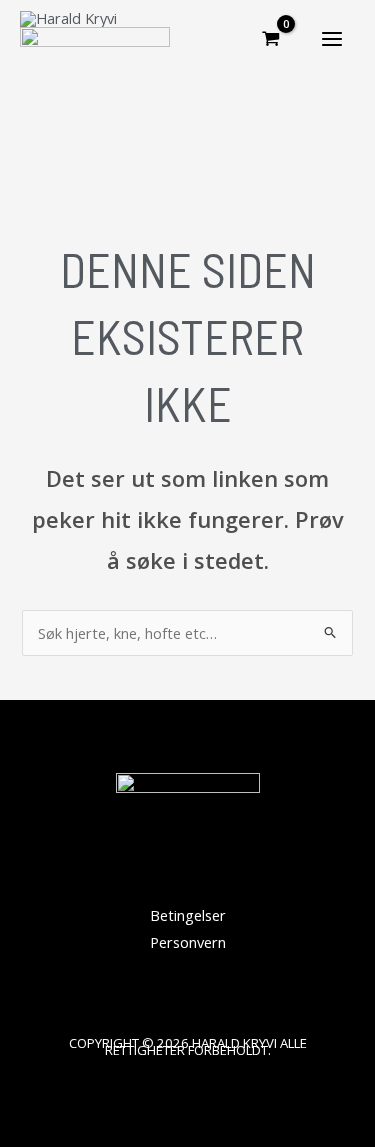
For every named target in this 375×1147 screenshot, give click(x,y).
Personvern (188, 942)
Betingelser (188, 915)
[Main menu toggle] (332, 39)
